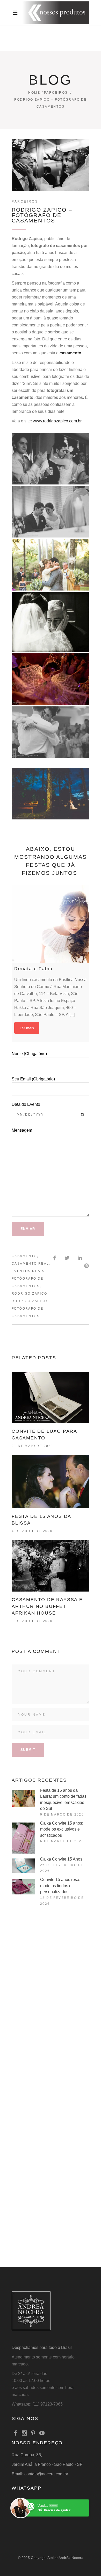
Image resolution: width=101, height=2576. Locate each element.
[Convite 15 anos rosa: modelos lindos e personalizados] (23, 1887)
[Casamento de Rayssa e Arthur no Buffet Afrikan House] (51, 1566)
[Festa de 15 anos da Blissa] (51, 1481)
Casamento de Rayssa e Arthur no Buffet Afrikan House (47, 1606)
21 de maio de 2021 (33, 1446)
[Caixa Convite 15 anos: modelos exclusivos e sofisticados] (23, 1838)
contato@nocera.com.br (46, 2474)
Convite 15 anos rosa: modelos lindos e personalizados (60, 1886)
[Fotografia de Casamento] (51, 459)
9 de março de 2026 (62, 1815)
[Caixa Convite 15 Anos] (23, 1866)
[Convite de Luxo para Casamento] (51, 1397)
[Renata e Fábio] (51, 924)
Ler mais (27, 1028)
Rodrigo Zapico (30, 1294)
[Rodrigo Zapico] (51, 512)
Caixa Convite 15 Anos (61, 1859)
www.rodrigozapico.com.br (57, 421)
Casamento (24, 1256)
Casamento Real (30, 1264)
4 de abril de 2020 (32, 1531)
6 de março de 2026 (62, 1841)
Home (34, 93)
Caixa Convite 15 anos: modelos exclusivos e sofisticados (62, 1829)
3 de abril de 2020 (32, 1621)
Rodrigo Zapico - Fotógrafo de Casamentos (31, 1309)
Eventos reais (28, 1271)
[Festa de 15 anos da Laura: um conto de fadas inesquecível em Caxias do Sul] (23, 1798)
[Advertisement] (51, 1972)
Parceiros (56, 93)
